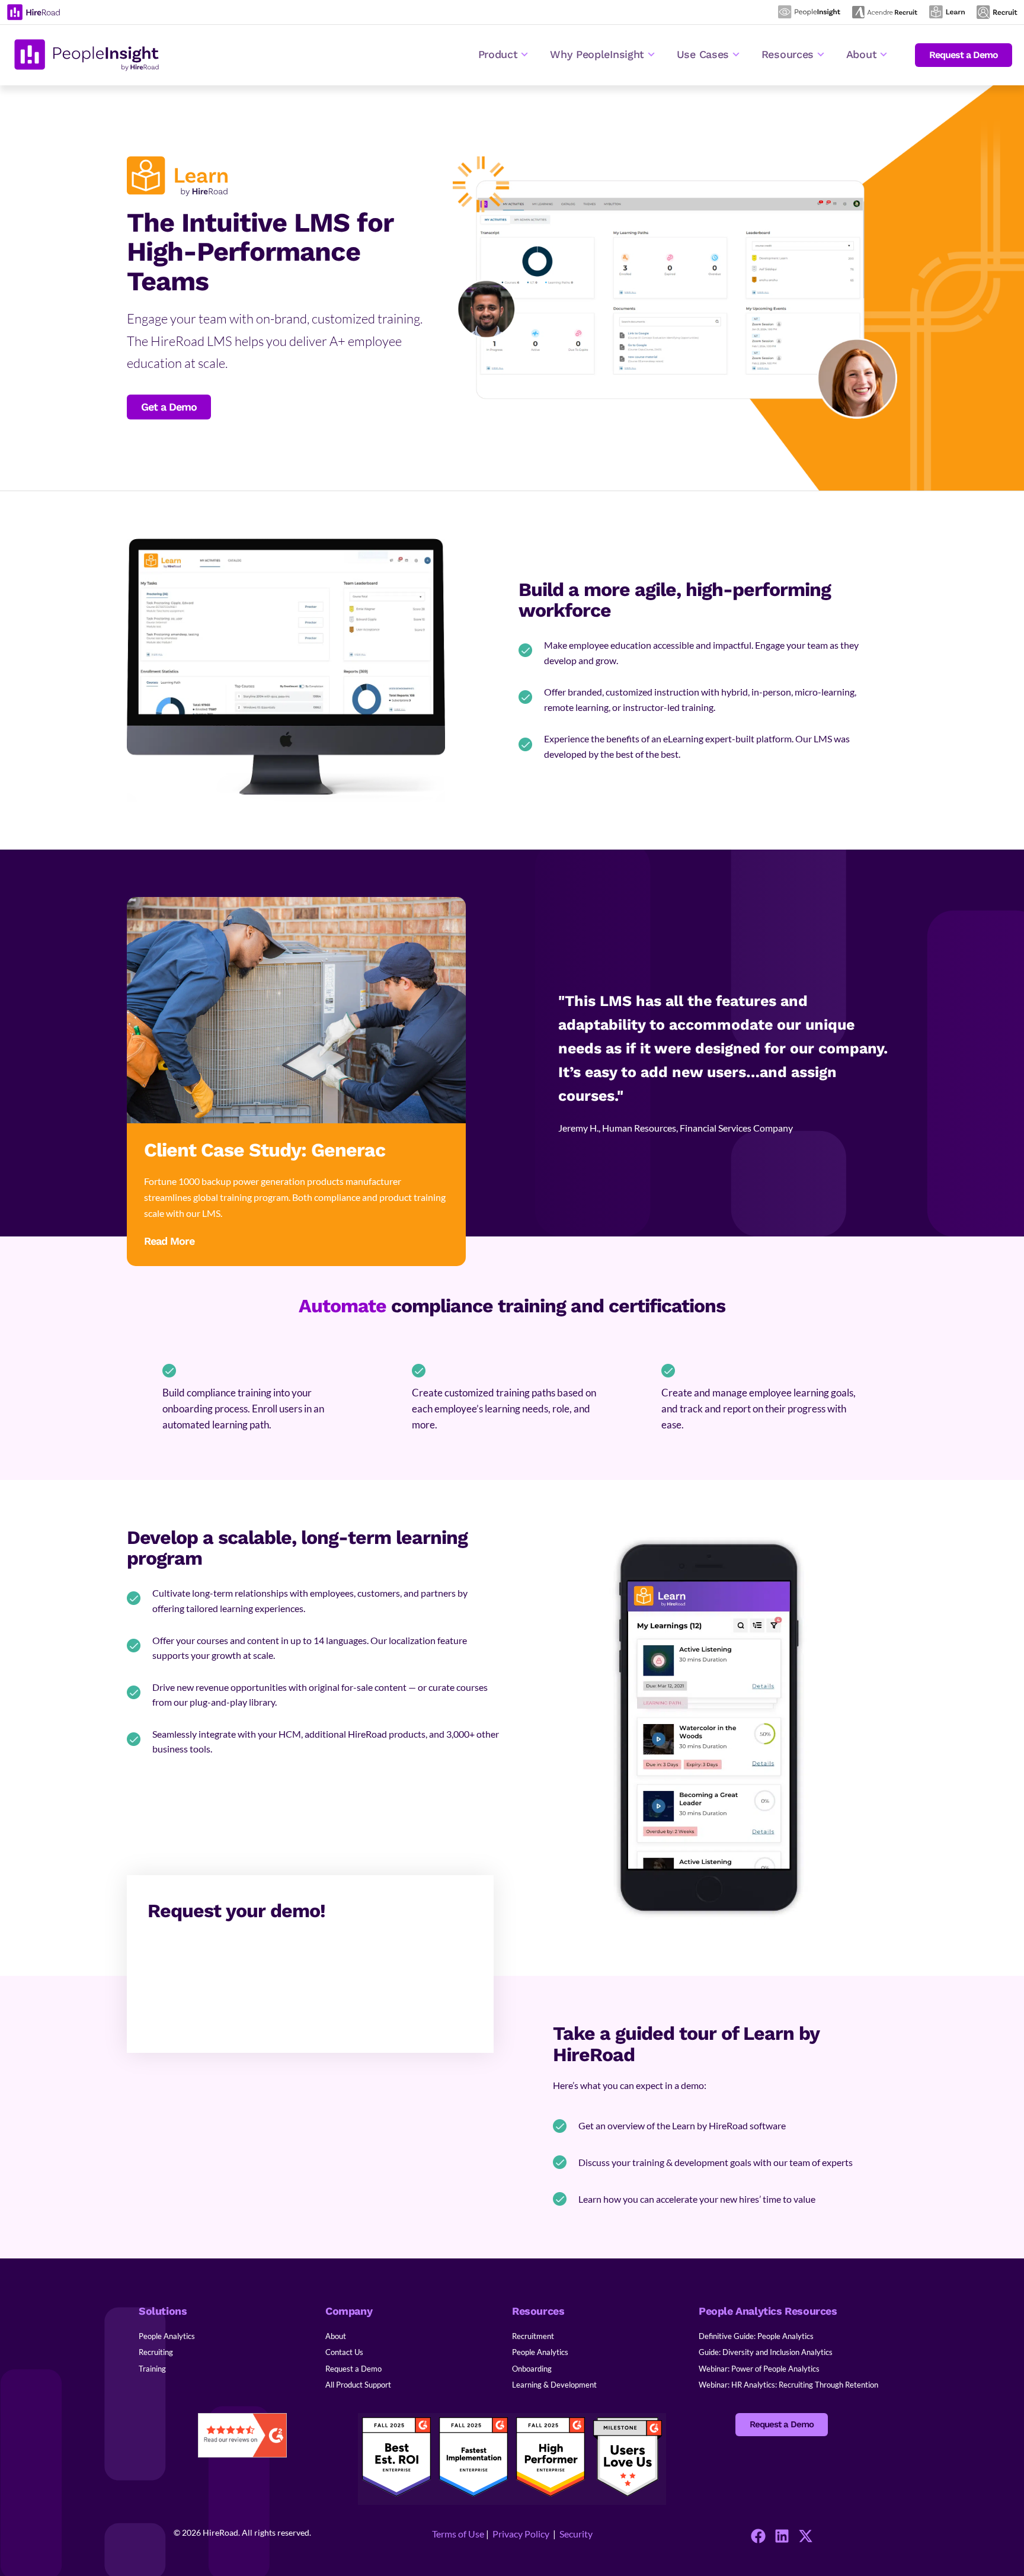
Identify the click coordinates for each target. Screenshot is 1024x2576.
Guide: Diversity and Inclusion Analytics (766, 2352)
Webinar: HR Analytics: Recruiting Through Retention (788, 2385)
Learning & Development (554, 2385)
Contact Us (344, 2352)
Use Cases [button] (703, 54)
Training (152, 2369)
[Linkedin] (782, 2536)
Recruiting (156, 2352)
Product (498, 54)
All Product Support (358, 2385)
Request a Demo (353, 2369)
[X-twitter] (806, 2536)
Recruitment (533, 2336)
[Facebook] (758, 2536)
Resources (788, 54)
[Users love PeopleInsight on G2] (628, 2494)
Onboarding (532, 2369)
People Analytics (167, 2336)
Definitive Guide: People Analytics (756, 2336)
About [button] (862, 54)
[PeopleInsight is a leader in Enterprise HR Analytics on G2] (396, 2493)
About (336, 2336)
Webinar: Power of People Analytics (759, 2369)
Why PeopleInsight (597, 54)
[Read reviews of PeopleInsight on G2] (243, 2437)
